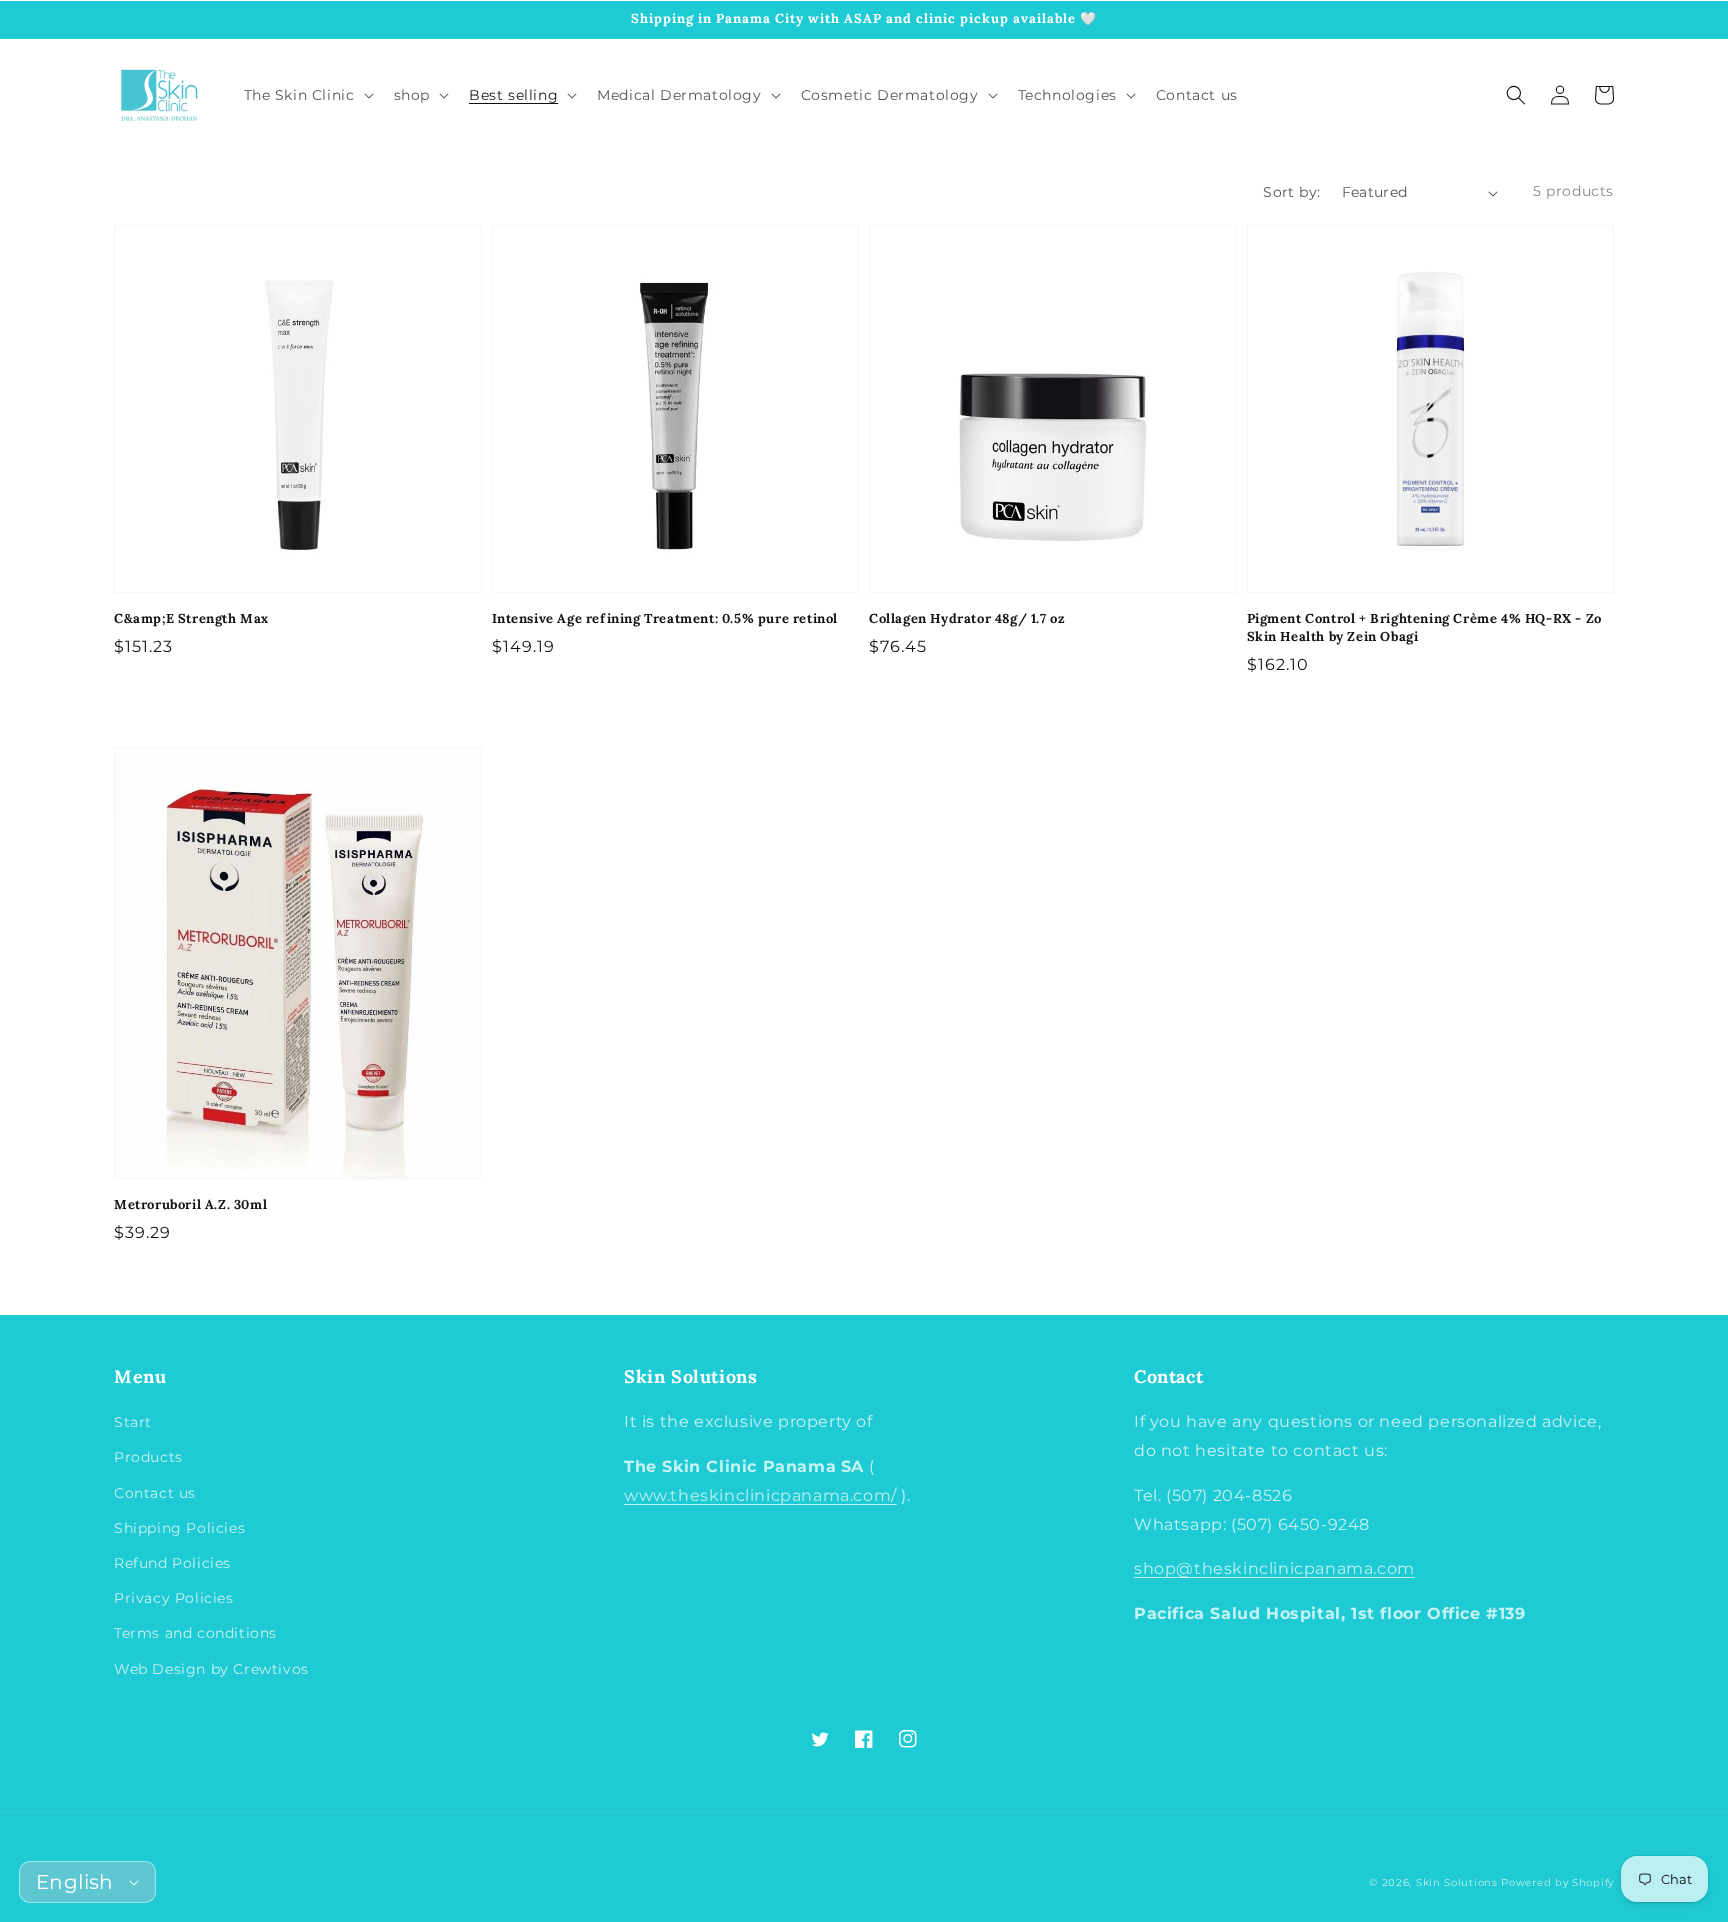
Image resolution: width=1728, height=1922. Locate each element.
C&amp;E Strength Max (191, 618)
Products (148, 1457)
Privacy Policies (174, 1598)
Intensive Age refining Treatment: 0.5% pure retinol (665, 618)
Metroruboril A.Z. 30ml (190, 1204)
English (75, 1882)
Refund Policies (172, 1563)
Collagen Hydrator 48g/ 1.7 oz (967, 618)
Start (133, 1422)
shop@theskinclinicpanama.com (1274, 1568)
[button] (1516, 95)
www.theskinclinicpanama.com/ (760, 1495)
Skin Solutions (1457, 1882)
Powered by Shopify (1557, 1882)
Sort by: (1291, 192)
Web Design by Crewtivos (211, 1669)
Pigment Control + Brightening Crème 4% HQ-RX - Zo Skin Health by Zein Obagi (1424, 627)
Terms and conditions (195, 1633)
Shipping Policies (179, 1528)
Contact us (155, 1493)
